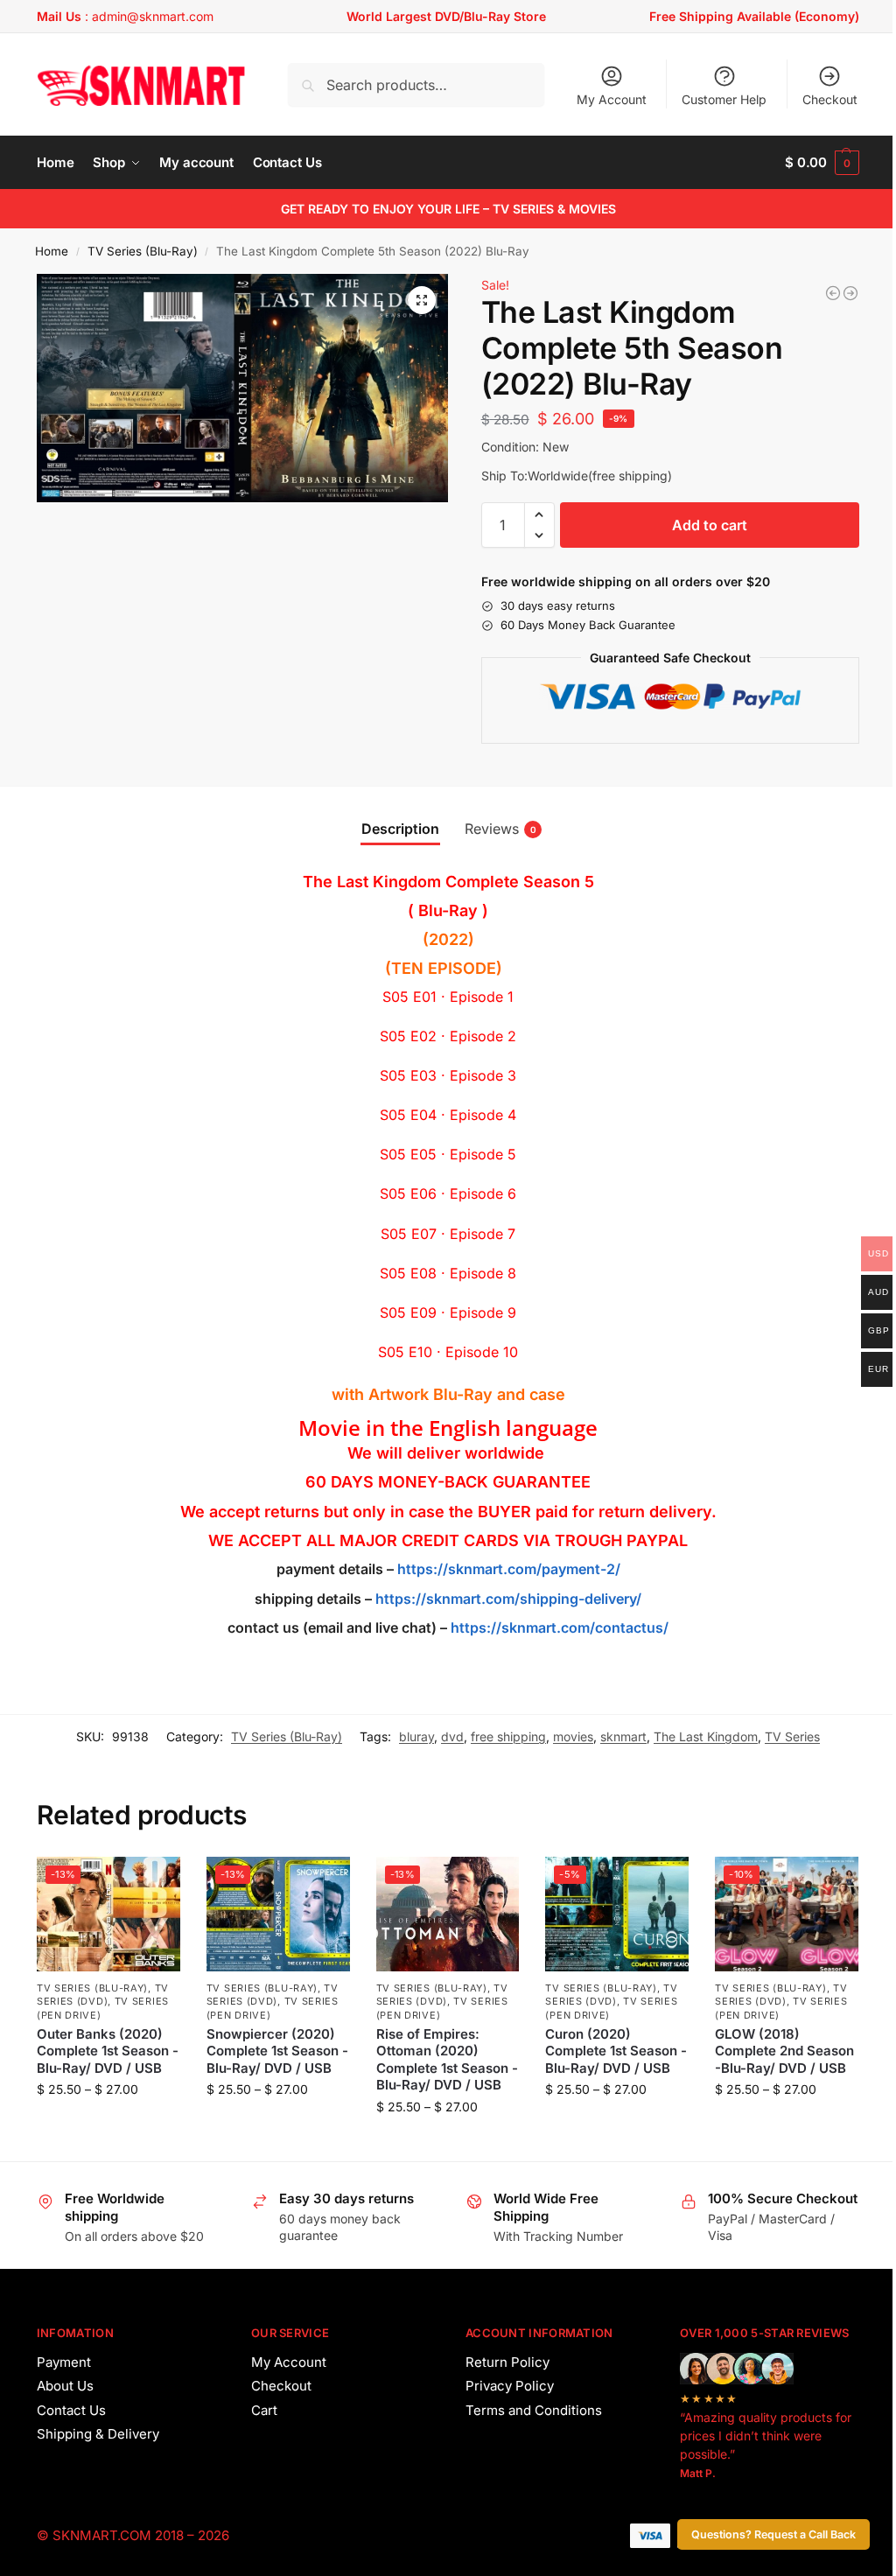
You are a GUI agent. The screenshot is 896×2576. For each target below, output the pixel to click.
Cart (264, 2410)
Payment (64, 2362)
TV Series (792, 1736)
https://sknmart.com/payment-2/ (509, 1569)
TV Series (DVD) (103, 1995)
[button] (822, 163)
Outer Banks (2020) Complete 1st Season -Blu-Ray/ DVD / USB (108, 2051)
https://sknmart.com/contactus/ (560, 1627)
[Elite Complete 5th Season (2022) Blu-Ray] (833, 293)
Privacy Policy (510, 2386)
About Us (65, 2386)
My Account (612, 99)
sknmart (623, 1736)
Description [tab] (400, 829)
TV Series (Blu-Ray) (143, 251)
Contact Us (71, 2410)
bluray (416, 1736)
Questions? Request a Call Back (773, 2534)
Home (52, 251)
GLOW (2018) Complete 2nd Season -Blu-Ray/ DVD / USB (784, 2051)
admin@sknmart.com (153, 16)
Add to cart (710, 525)
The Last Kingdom (706, 1736)
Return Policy (507, 2362)
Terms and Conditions (534, 2410)
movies (573, 1736)
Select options (108, 2126)
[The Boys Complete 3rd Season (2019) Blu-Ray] (850, 293)
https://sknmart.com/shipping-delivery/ (507, 1599)
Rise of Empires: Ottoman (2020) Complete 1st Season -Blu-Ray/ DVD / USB (447, 2060)
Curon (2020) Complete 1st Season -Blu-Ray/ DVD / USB (616, 2051)
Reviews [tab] (500, 829)
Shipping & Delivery (98, 2434)
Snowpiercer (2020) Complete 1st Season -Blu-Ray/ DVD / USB (277, 2051)
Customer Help (724, 99)
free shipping (508, 1736)
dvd (452, 1736)
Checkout (830, 99)
